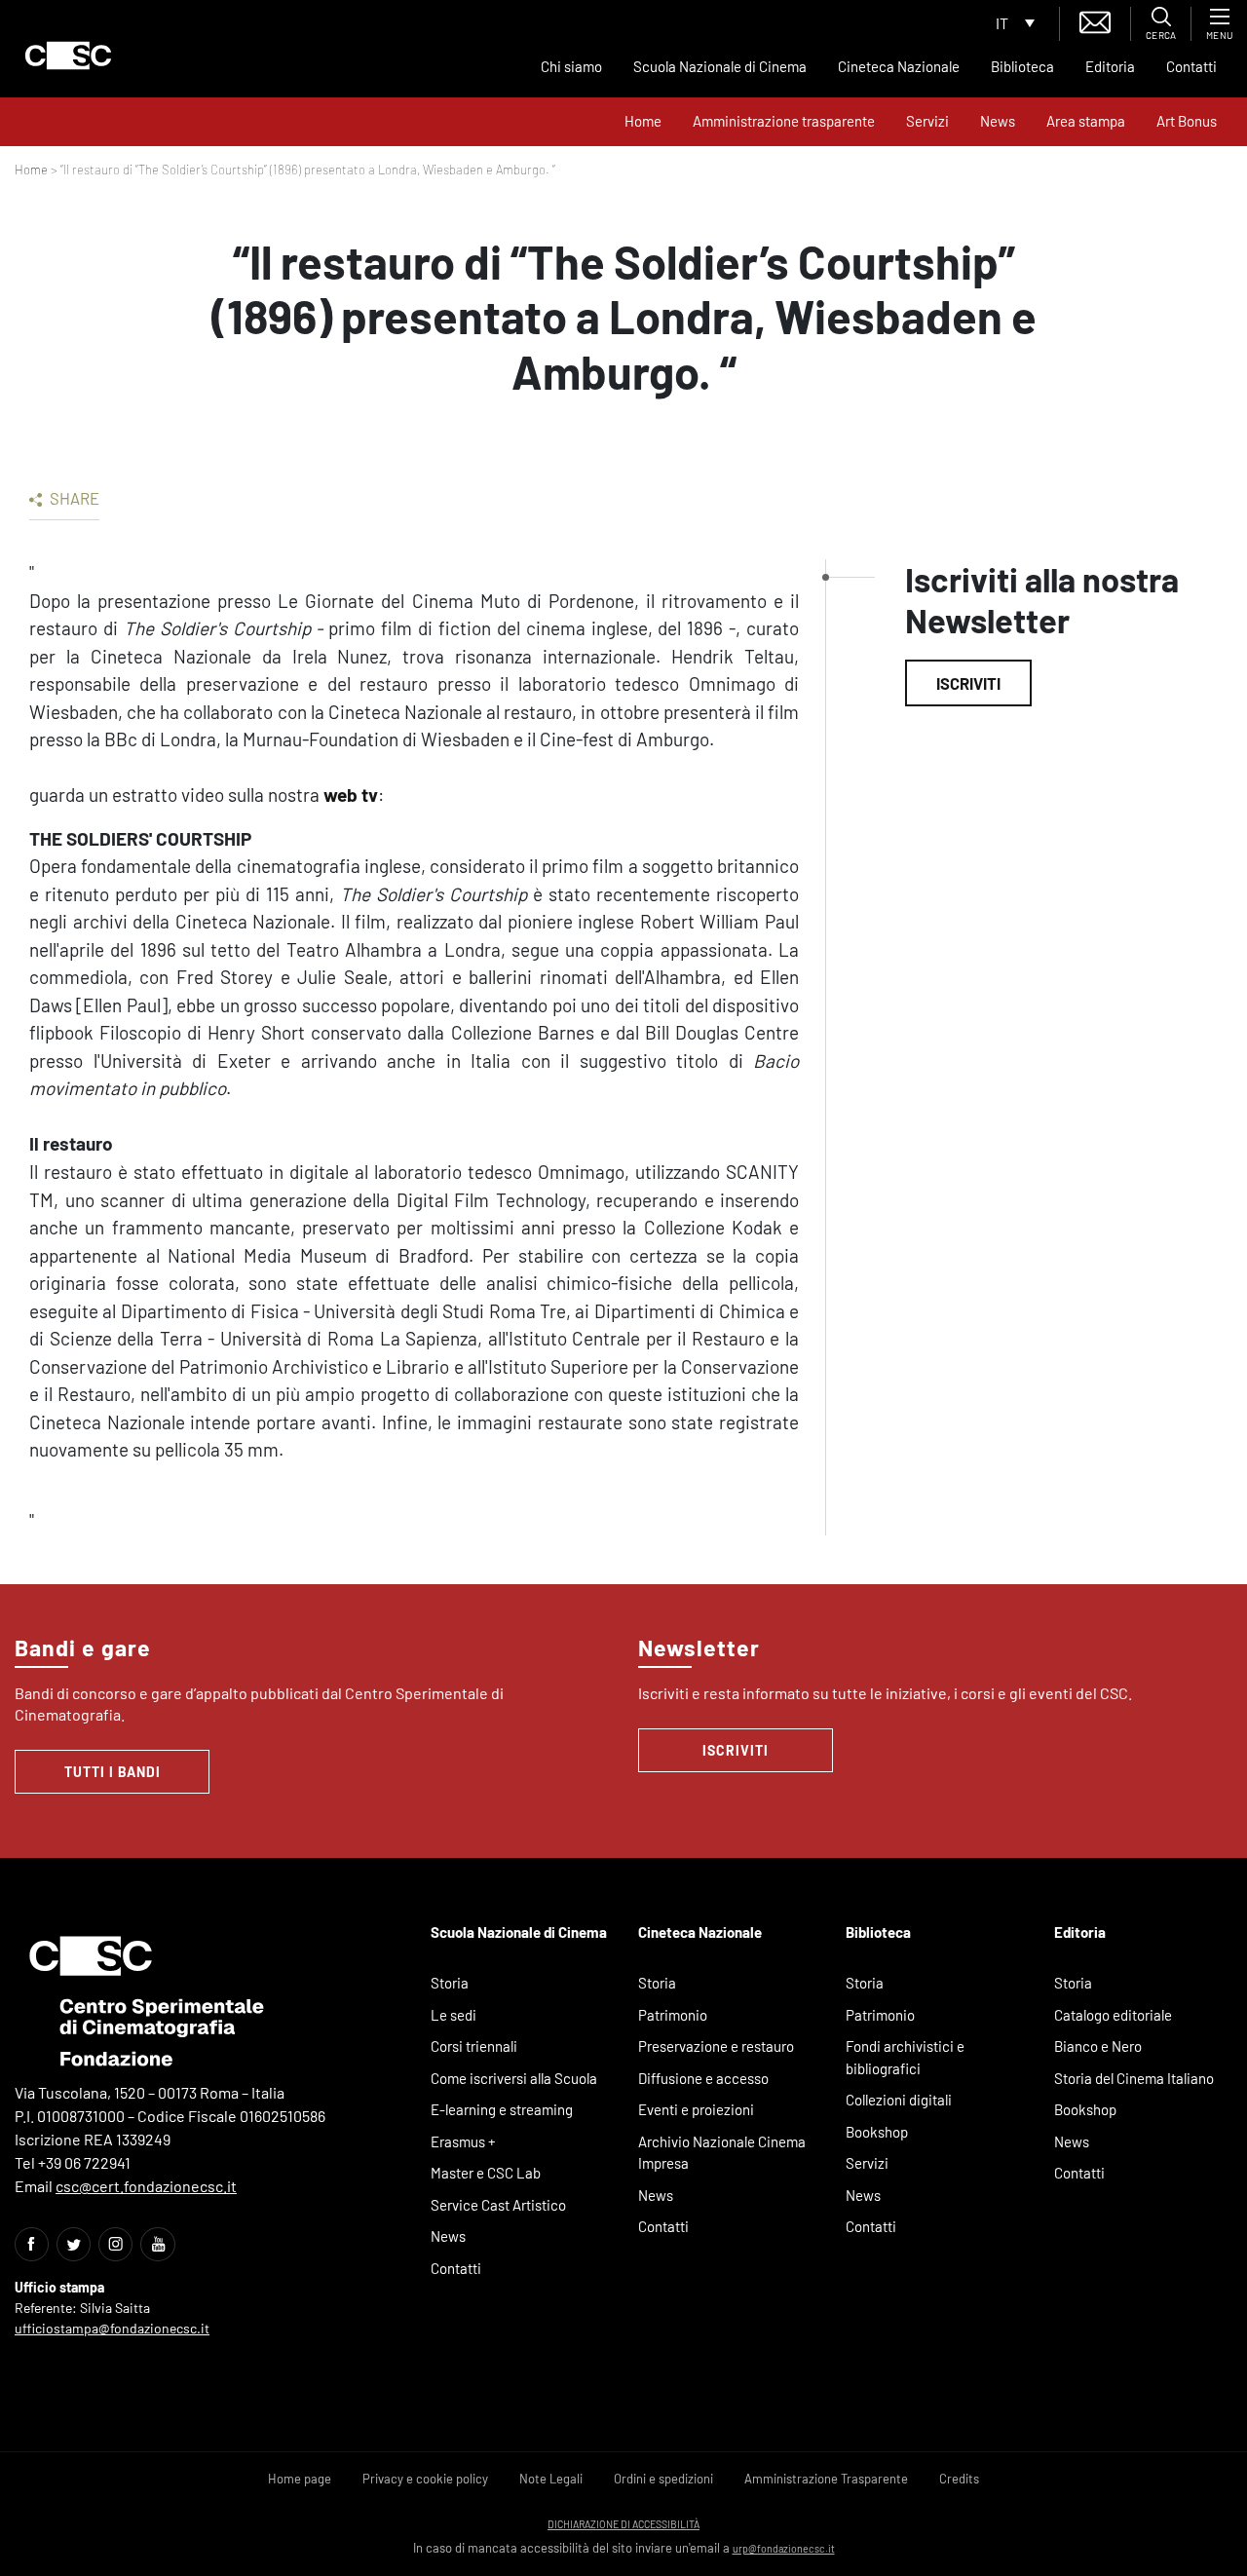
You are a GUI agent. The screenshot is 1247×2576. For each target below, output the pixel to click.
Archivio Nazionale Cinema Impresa (722, 2153)
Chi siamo (571, 66)
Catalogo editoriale (1113, 2015)
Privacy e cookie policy (425, 2479)
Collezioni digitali (899, 2100)
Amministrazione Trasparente (826, 2479)
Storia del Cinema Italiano (1134, 2078)
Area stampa (1086, 121)
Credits (959, 2479)
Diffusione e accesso (703, 2078)
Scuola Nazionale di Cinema (720, 66)
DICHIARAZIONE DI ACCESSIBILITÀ (623, 2524)
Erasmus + (463, 2141)
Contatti (1191, 66)
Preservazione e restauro (716, 2046)
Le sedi (453, 2015)
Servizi (927, 121)
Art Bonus (1187, 121)
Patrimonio (673, 2015)
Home (643, 121)
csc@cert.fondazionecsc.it (146, 2186)
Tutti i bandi (113, 1772)
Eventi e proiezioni (696, 2109)
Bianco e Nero (1098, 2046)
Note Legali (551, 2479)
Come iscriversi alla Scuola (514, 2078)
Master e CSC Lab (486, 2173)
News (998, 121)
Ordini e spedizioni (663, 2479)
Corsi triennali (474, 2046)
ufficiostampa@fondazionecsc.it (112, 2328)
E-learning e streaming (502, 2109)
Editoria (1110, 66)
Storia (450, 1983)
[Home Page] (68, 56)
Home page (300, 2479)
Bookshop (877, 2132)
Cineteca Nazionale (899, 66)
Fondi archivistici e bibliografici (905, 2057)
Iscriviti (968, 683)
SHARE (73, 498)
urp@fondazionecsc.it (784, 2548)
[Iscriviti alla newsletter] (1095, 20)
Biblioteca (1022, 66)
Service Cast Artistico (498, 2205)
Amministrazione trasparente (784, 121)
